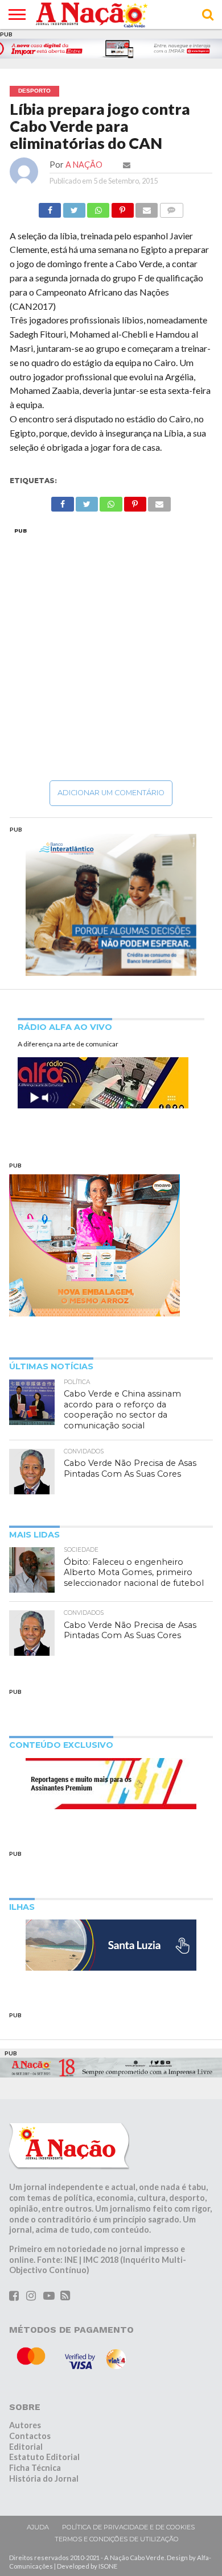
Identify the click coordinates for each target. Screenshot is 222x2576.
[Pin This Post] (122, 207)
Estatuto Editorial (44, 2457)
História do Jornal (44, 2479)
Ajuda (38, 2527)
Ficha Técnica (35, 2468)
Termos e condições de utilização (117, 2539)
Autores (25, 2425)
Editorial (26, 2447)
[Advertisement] (111, 654)
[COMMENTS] (171, 207)
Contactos (30, 2436)
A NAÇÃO (84, 165)
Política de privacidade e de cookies (128, 2527)
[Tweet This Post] (74, 207)
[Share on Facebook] (50, 207)
